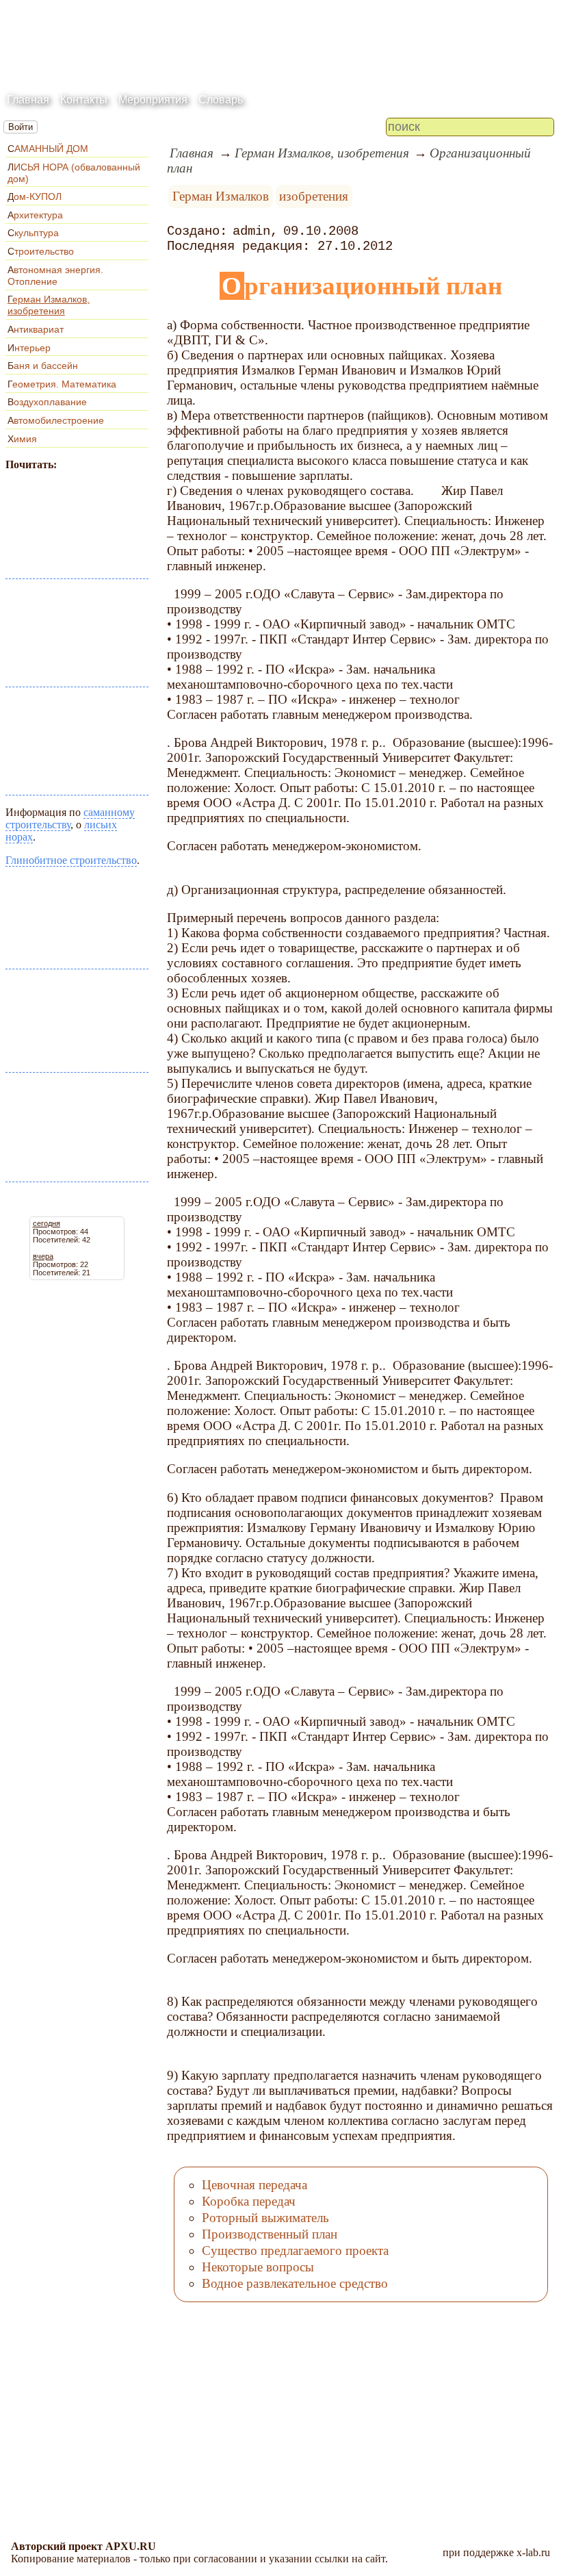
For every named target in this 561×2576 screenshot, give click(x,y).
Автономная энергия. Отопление (55, 276)
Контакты (84, 100)
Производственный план (270, 2234)
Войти (21, 127)
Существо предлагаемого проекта (295, 2250)
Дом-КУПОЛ (35, 196)
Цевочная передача (255, 2185)
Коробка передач (249, 2201)
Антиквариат (36, 329)
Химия (22, 439)
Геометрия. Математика (62, 384)
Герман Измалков (221, 196)
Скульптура (33, 233)
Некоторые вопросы (258, 2267)
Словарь (221, 100)
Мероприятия (153, 100)
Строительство (41, 251)
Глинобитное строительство (71, 860)
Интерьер (29, 348)
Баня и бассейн (43, 366)
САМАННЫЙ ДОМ (48, 149)
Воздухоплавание (47, 402)
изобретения (314, 196)
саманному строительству (70, 818)
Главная (28, 100)
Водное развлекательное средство (295, 2283)
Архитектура (35, 215)
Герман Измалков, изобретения (49, 305)
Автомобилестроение (56, 420)
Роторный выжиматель (265, 2218)
